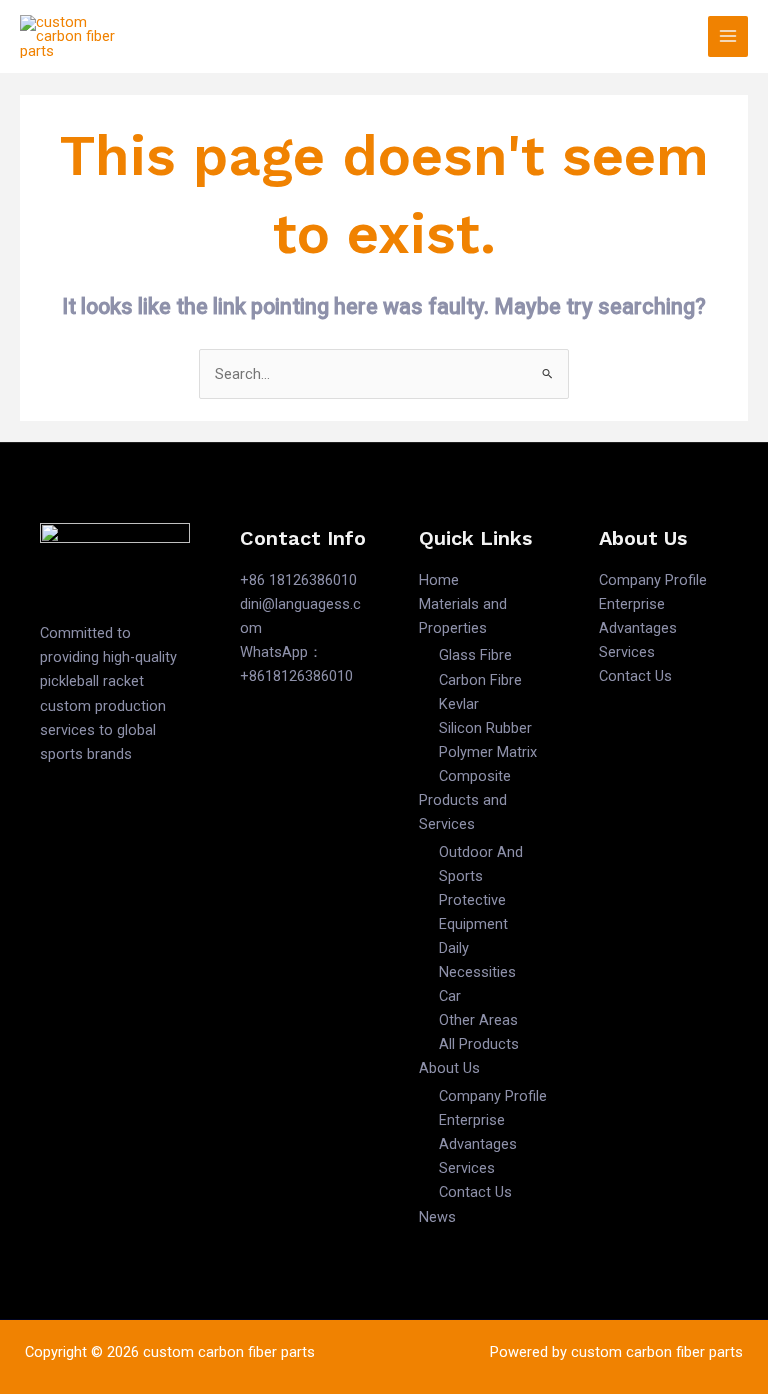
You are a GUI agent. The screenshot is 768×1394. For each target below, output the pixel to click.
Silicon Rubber (485, 728)
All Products (479, 1044)
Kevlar (459, 704)
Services (467, 1168)
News (437, 1217)
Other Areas (478, 1020)
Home (439, 580)
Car (450, 996)
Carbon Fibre (480, 680)
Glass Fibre (475, 655)
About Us (449, 1068)
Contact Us (475, 1192)
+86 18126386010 (298, 580)
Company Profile (493, 1096)
